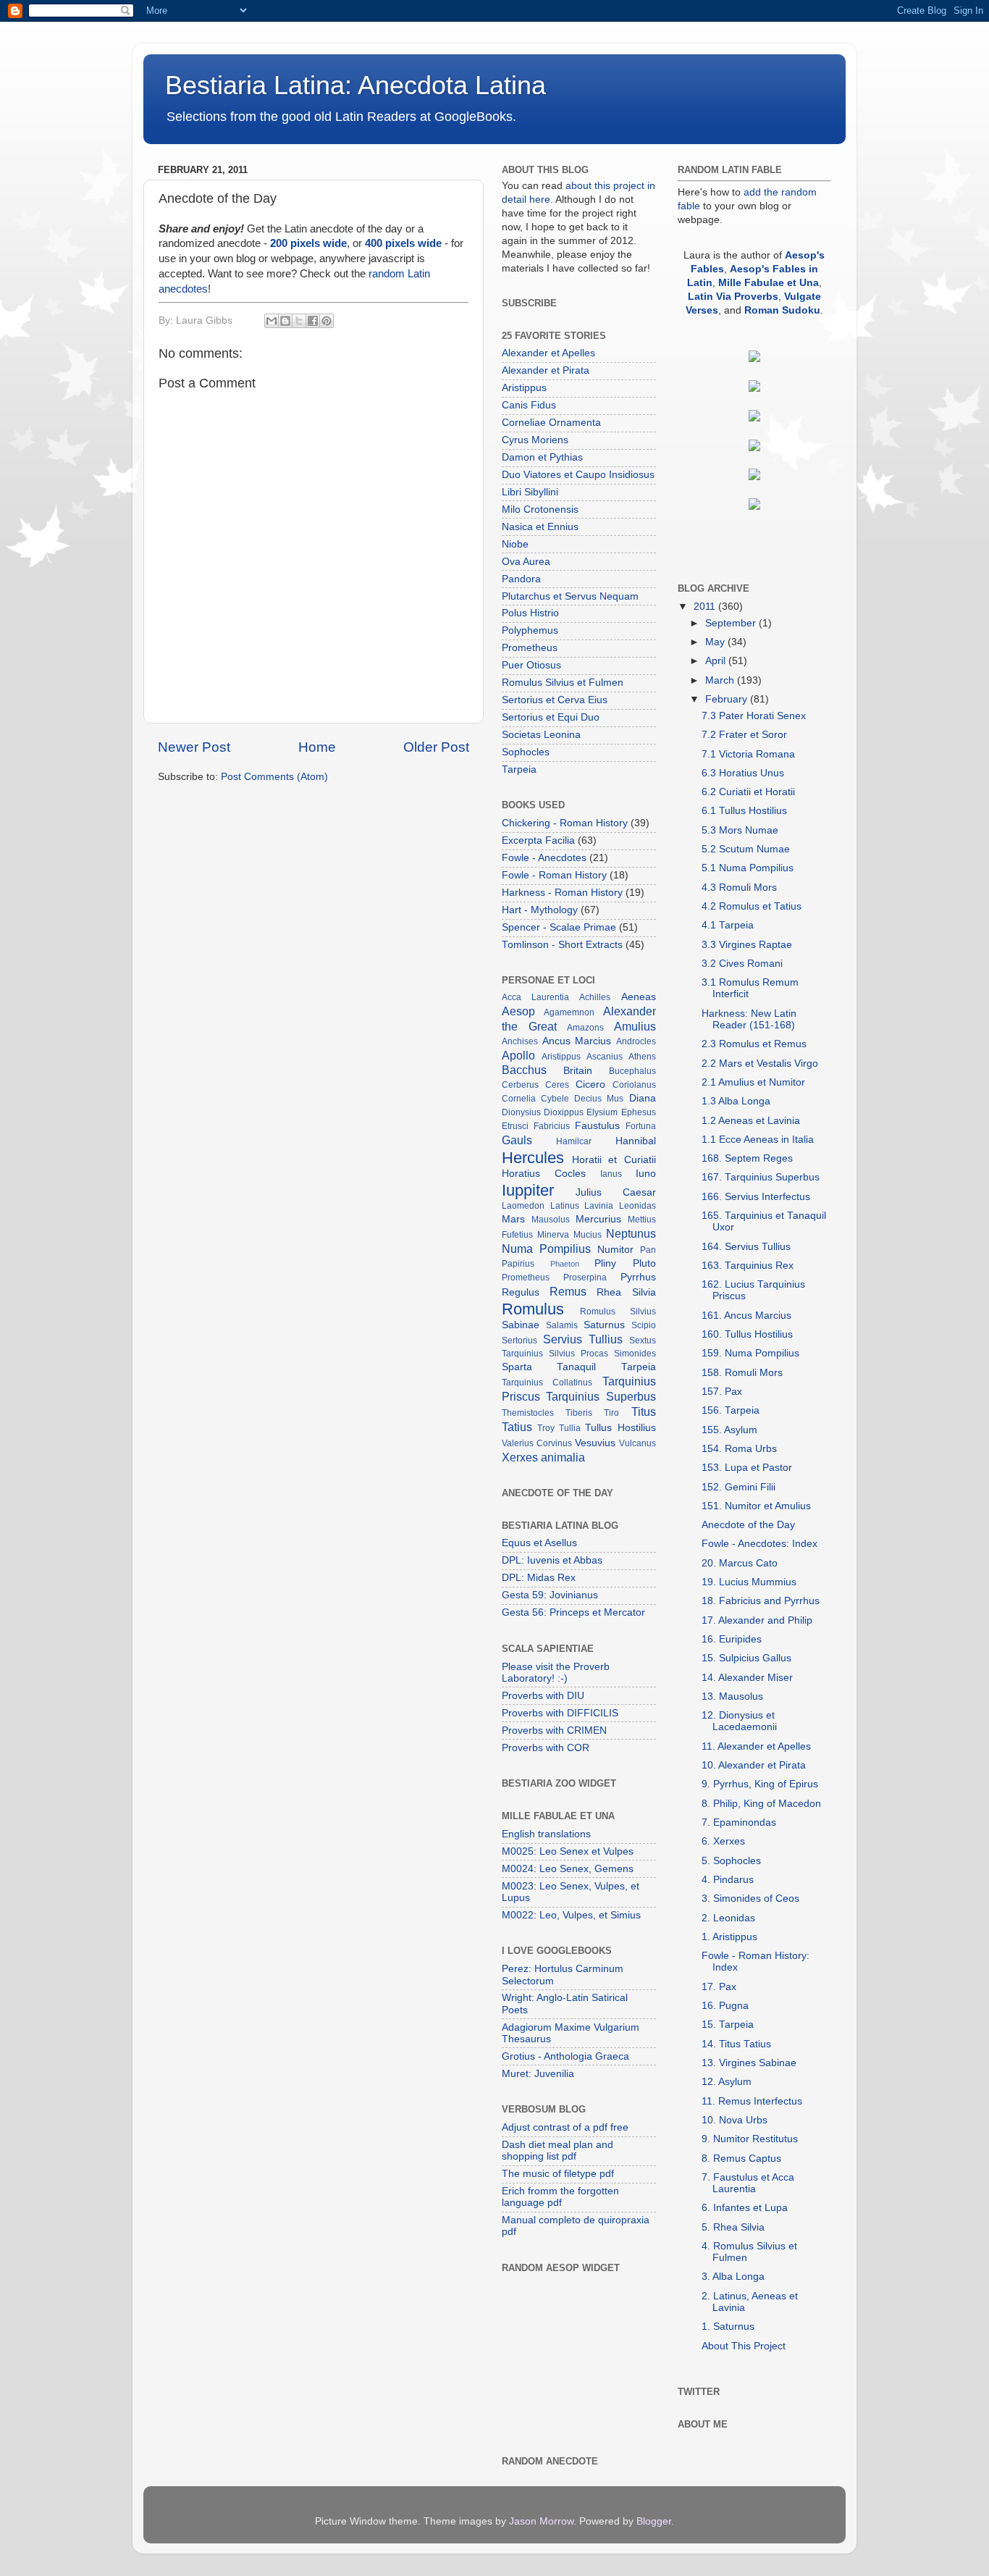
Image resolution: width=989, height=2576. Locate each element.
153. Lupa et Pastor (747, 1468)
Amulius (635, 1026)
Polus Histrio (530, 613)
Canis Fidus (529, 405)
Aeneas (639, 997)
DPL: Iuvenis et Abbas (552, 1560)
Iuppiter (528, 1190)
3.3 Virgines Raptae (747, 945)
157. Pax (722, 1392)
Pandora (521, 579)
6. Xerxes (723, 1841)
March (721, 680)
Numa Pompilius (546, 1249)
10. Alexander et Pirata (754, 1765)
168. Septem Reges (747, 1158)
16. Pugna (725, 2006)
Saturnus (604, 1325)
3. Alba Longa (733, 2277)
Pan (648, 1250)
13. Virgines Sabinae (749, 2063)
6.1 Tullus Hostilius (744, 811)
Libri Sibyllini (530, 492)
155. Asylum (729, 1430)
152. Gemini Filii (738, 1487)
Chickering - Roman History (565, 823)
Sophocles (526, 752)
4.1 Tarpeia (728, 925)
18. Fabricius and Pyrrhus (761, 1601)
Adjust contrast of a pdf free (565, 2127)
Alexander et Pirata (546, 370)
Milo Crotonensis (540, 509)
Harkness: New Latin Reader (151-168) (749, 1019)
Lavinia (599, 1206)
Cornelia (519, 1099)
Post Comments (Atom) (274, 777)
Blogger (654, 2521)
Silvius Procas (578, 1354)
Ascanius (605, 1057)
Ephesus (639, 1112)
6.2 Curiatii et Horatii (748, 792)
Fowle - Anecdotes (544, 858)
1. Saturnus (728, 2327)
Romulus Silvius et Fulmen (563, 683)
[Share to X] (299, 321)
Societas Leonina (541, 735)
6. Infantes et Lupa (745, 2208)
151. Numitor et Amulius (756, 1506)
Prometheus (530, 648)
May (716, 642)
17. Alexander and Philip (757, 1620)
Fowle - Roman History (554, 875)
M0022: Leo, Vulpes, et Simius (571, 1915)
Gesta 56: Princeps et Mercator (573, 1612)
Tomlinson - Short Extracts (562, 945)
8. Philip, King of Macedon (761, 1804)
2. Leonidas (728, 1918)
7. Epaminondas (739, 1822)
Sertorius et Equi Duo (551, 717)
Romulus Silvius (618, 1312)
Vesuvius (595, 1443)
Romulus (533, 1309)
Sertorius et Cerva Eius (555, 700)
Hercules (533, 1158)
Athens (642, 1057)
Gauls (517, 1140)
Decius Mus (599, 1099)
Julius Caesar (615, 1192)
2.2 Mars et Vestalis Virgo (760, 1063)
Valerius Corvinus (537, 1443)
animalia (563, 1457)
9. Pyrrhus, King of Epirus (760, 1784)
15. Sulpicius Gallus (746, 1658)
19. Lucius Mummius (749, 1582)
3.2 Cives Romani (742, 964)
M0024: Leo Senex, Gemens (568, 1869)
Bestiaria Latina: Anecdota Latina (355, 85)
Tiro (611, 1413)
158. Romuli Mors (742, 1373)
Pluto (644, 1263)
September (732, 623)
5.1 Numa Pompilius (748, 868)
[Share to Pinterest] (327, 321)
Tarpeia (519, 769)
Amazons (585, 1028)
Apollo (518, 1055)
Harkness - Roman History (562, 893)
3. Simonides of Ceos (750, 1899)
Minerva (553, 1235)
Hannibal (636, 1141)
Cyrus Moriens (535, 440)
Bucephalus (632, 1071)
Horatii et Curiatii (614, 1160)
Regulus (521, 1292)
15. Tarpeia (728, 2025)
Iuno (646, 1174)
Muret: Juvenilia (538, 2074)
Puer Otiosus (531, 665)
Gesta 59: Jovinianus (550, 1595)
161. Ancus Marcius (746, 1316)
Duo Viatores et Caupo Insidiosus (578, 475)
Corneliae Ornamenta (551, 423)
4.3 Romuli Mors (739, 888)
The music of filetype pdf (558, 2174)
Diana (643, 1098)
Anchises (520, 1041)
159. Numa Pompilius (750, 1353)
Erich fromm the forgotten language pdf (560, 2197)
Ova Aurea (526, 562)
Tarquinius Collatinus (547, 1383)
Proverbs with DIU (543, 1696)
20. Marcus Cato (740, 1563)
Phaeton (565, 1264)
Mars (513, 1219)
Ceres (557, 1085)
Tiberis (579, 1413)
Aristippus (524, 388)
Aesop (518, 1011)
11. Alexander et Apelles (756, 1746)
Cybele (555, 1099)
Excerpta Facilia (538, 840)
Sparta (517, 1367)
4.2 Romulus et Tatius (752, 906)
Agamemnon (569, 1012)
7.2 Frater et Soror (744, 735)
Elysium (602, 1112)
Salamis (562, 1325)
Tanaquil (576, 1367)
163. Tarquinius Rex (748, 1266)
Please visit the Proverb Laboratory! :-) (556, 1673)
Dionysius (521, 1112)
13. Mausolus (732, 1696)
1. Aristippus (729, 1937)
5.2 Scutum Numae (746, 849)
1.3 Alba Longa (736, 1101)
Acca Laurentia (535, 997)
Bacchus (524, 1070)
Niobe (515, 544)
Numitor (615, 1250)
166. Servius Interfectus (756, 1197)
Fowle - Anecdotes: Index (759, 1544)
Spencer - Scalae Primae (559, 927)
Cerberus (520, 1085)
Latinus (565, 1206)
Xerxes (520, 1457)
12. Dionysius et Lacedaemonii (739, 1721)
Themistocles (528, 1413)
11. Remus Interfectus (752, 2101)
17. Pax (719, 1987)
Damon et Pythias (542, 457)
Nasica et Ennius (540, 527)
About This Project (744, 2346)
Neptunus (631, 1233)
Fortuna (641, 1126)
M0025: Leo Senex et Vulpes (568, 1851)
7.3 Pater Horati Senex (754, 716)
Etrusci (515, 1126)
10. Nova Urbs (735, 2120)
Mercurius (598, 1219)
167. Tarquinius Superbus (761, 1177)
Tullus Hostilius (620, 1428)
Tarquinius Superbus (601, 1396)
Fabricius (552, 1126)
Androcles (636, 1041)
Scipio (644, 1325)
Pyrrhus (638, 1277)
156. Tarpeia (731, 1410)
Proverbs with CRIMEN (554, 1730)
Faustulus (597, 1126)
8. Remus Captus (741, 2158)
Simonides (635, 1354)
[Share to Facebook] (313, 321)
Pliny (605, 1263)
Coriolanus (634, 1085)
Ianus (611, 1174)
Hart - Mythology (540, 910)
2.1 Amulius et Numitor (753, 1082)
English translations (546, 1834)
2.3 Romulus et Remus (754, 1044)
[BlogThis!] (285, 321)
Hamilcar (574, 1141)
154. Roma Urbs (739, 1449)
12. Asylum (727, 2082)
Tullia (570, 1428)
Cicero (590, 1084)
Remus (568, 1291)
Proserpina (585, 1277)
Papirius (518, 1264)
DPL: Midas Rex (539, 1578)
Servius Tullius (583, 1339)
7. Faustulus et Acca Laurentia (748, 2183)
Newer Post (194, 747)
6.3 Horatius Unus (743, 773)
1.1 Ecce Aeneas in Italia (758, 1140)
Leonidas (637, 1206)
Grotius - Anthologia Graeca (565, 2056)
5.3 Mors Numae (740, 830)
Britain (578, 1071)
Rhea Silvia (626, 1292)
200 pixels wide (308, 243)
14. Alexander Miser (747, 1678)
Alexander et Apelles (548, 353)
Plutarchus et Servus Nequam (570, 596)
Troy (546, 1428)
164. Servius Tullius (746, 1247)
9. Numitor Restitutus (750, 2139)
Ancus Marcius (577, 1041)
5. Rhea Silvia (733, 2227)
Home (317, 747)
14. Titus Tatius (736, 2044)
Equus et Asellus (539, 1543)
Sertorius (519, 1341)
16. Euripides (732, 1639)
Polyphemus (530, 630)
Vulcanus (637, 1443)
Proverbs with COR (546, 1748)
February (728, 699)
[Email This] (272, 321)
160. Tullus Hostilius (747, 1334)
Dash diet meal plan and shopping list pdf (557, 2151)
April (717, 661)
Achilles (595, 997)
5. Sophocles (731, 1861)
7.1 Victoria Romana (748, 754)
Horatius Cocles (544, 1174)
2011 (706, 607)
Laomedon (523, 1206)
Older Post (436, 747)
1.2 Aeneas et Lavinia (751, 1121)
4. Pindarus (728, 1880)
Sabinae (521, 1325)
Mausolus (551, 1220)
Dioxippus (564, 1112)
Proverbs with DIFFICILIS (560, 1713)
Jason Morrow (541, 2521)
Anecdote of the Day (748, 1525)
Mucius (588, 1235)
